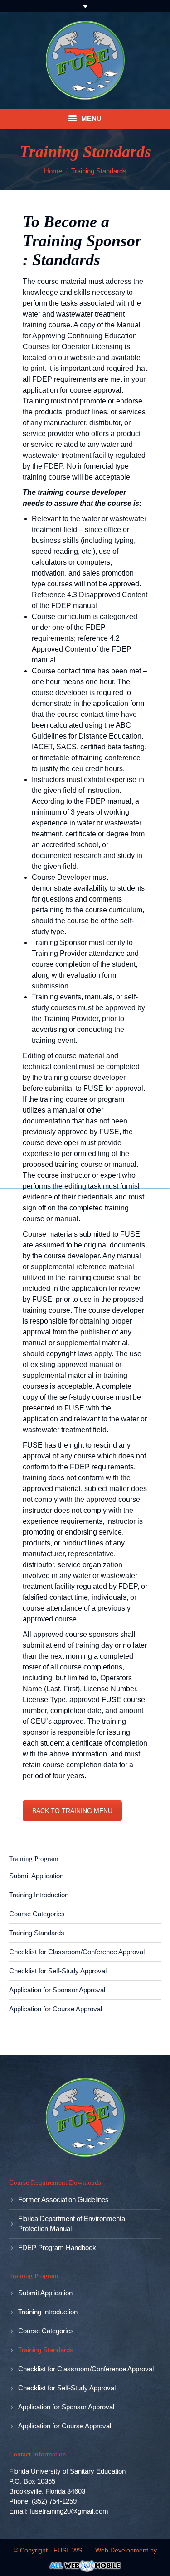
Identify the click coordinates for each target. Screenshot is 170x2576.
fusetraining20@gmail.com (69, 2511)
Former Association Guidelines (63, 2199)
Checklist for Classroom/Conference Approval (77, 1952)
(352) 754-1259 (54, 2501)
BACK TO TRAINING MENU (72, 1811)
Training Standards (37, 1933)
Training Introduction (39, 1895)
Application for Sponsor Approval (57, 1990)
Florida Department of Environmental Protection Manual (72, 2223)
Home (53, 171)
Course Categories (37, 1914)
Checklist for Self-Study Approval (58, 1971)
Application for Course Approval (56, 2009)
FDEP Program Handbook (57, 2247)
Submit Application (36, 1876)
